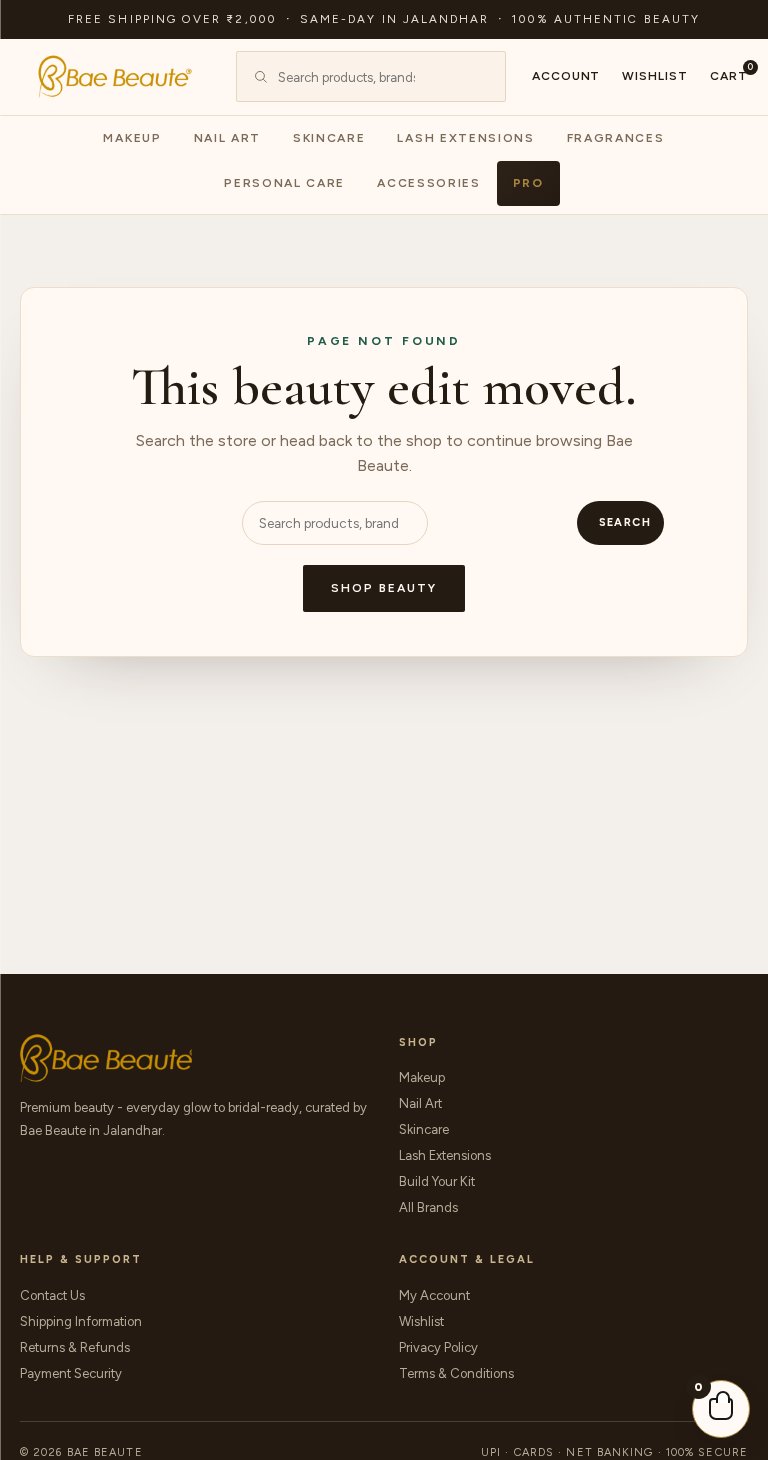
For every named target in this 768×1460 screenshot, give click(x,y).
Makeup (132, 138)
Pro (528, 183)
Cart (729, 75)
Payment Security (71, 1373)
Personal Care (284, 183)
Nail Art (227, 138)
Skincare (329, 138)
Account (566, 76)
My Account (434, 1295)
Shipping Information (81, 1321)
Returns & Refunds (75, 1347)
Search (625, 522)
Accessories (428, 183)
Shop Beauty (383, 588)
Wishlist (655, 76)
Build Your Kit (437, 1181)
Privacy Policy (438, 1347)
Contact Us (52, 1295)
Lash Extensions (465, 138)
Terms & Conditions (456, 1373)
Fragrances (616, 138)
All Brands (428, 1207)
